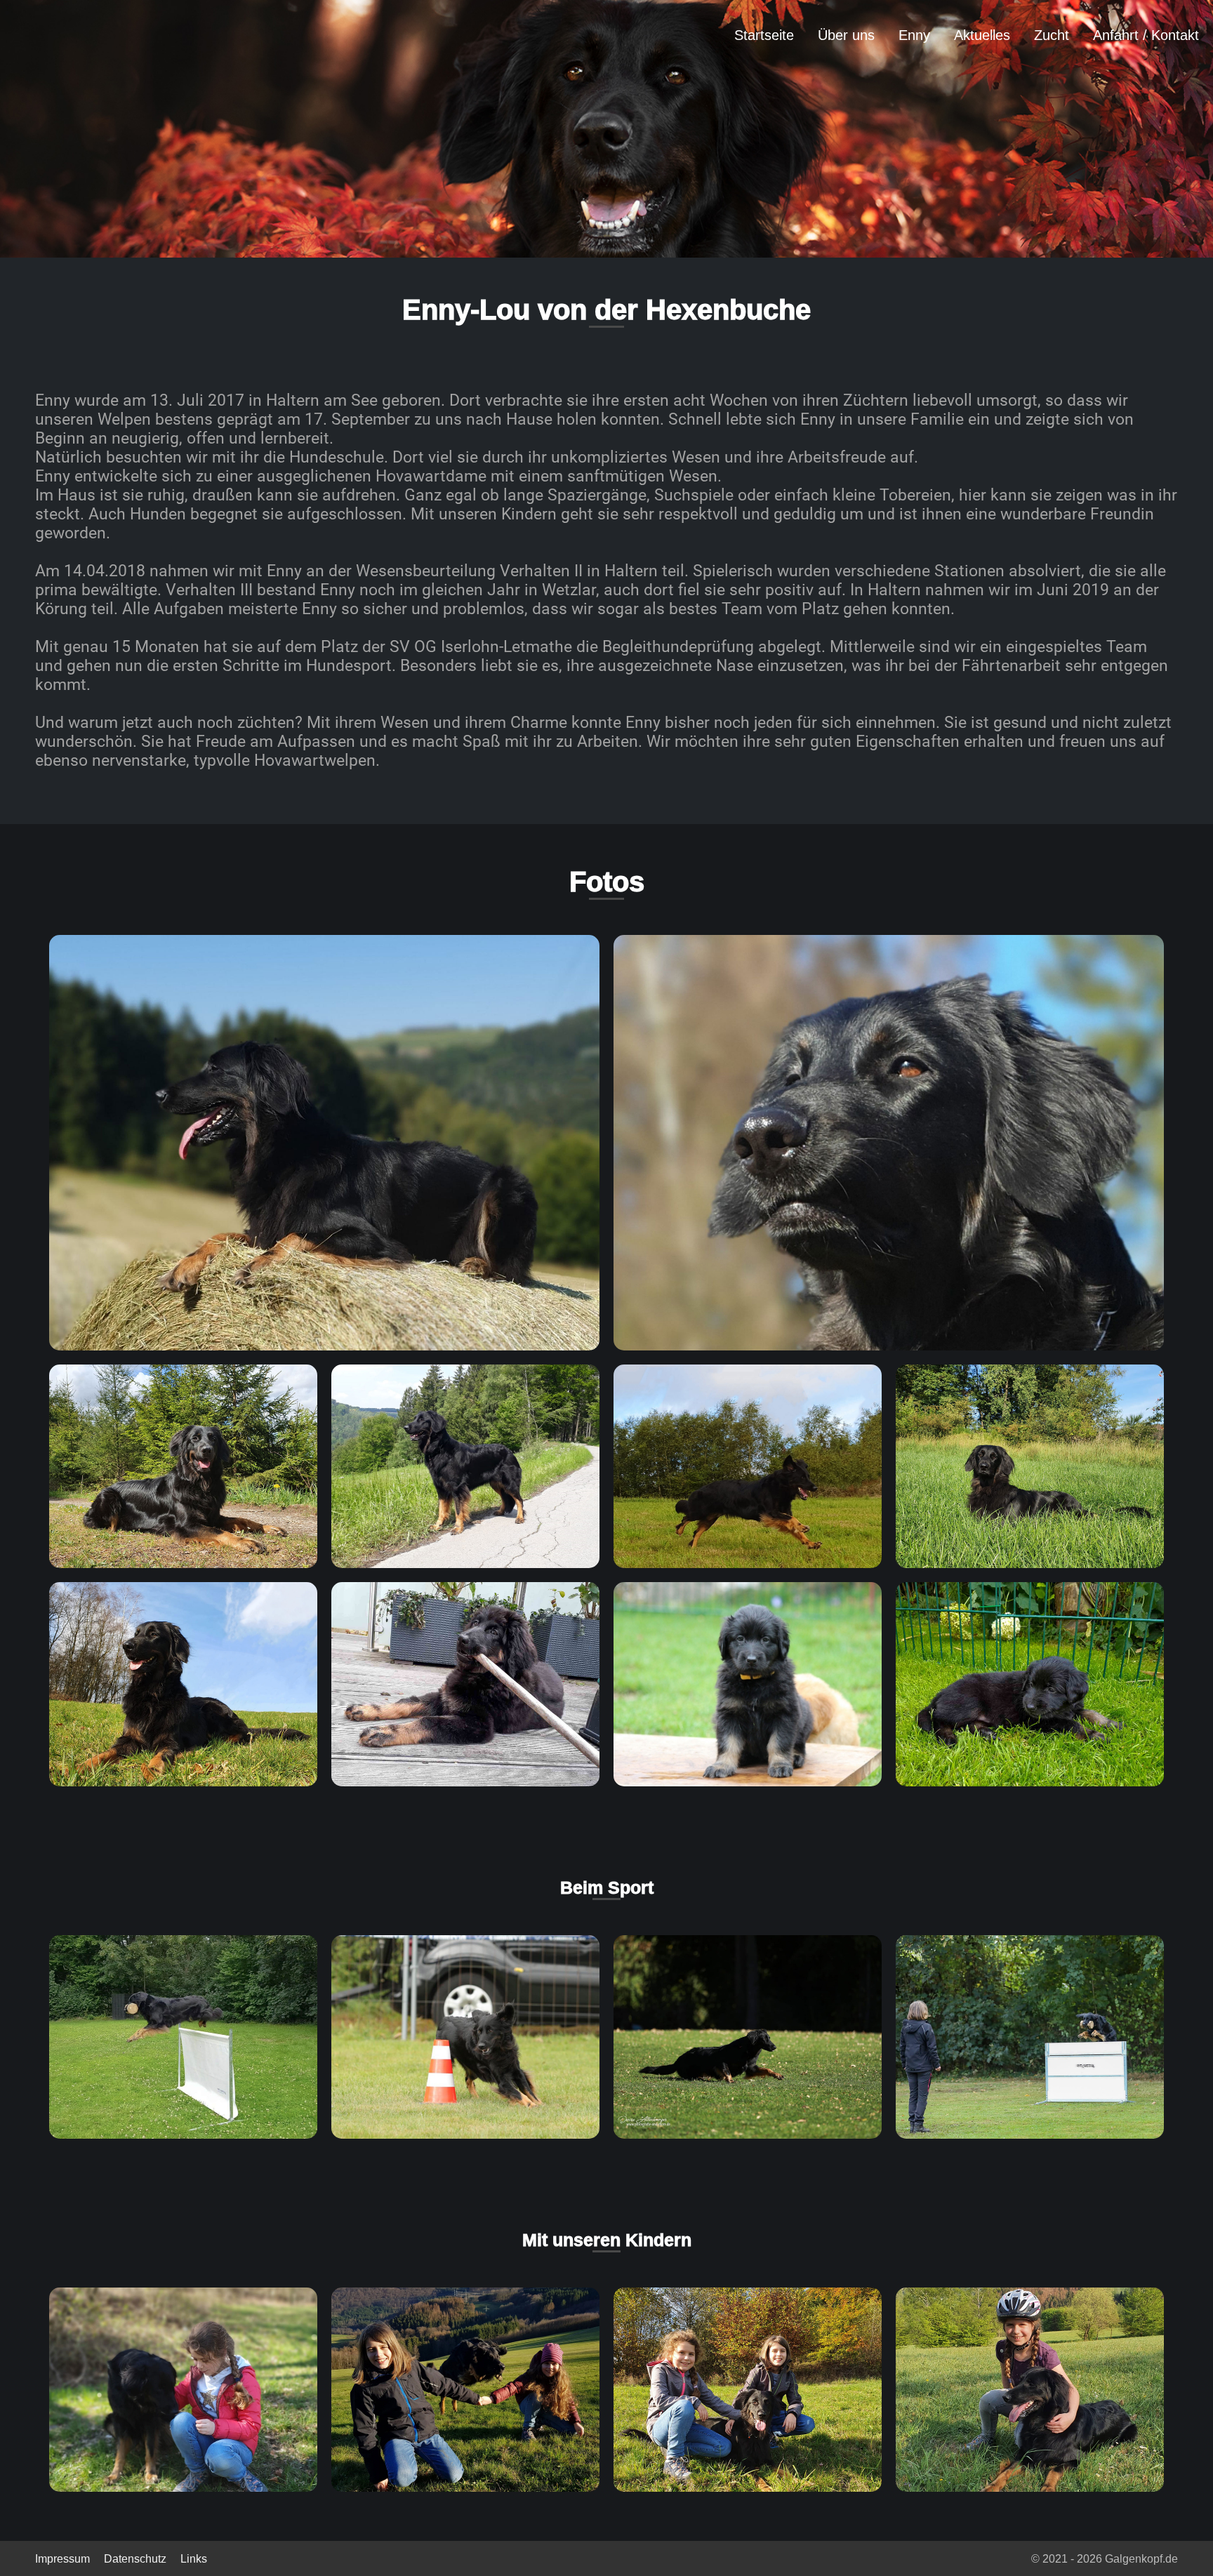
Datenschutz (135, 2559)
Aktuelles (982, 35)
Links (194, 2559)
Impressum (62, 2559)
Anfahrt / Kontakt (1146, 35)
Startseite (764, 35)
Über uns (846, 35)
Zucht (1052, 35)
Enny (914, 35)
